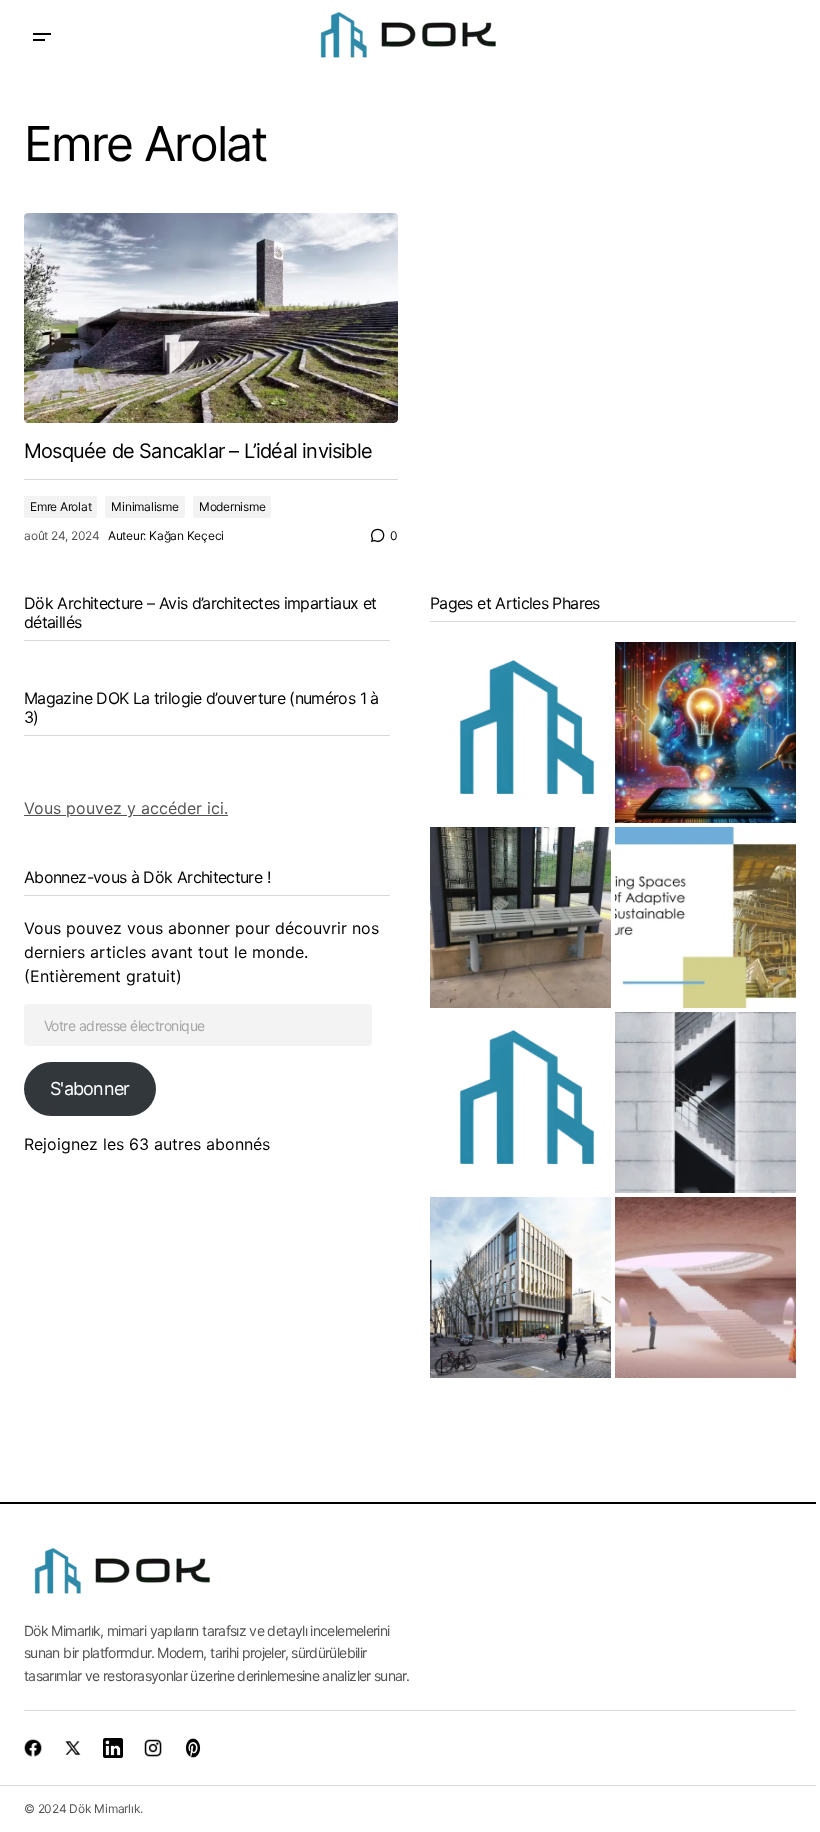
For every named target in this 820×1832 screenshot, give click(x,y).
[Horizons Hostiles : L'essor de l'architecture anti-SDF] (520, 917)
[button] (42, 37)
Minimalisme (144, 506)
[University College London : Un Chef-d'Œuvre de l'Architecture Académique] (520, 1287)
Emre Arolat (60, 506)
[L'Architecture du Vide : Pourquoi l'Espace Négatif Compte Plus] (705, 1102)
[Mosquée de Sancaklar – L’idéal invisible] (211, 318)
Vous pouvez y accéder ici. (126, 808)
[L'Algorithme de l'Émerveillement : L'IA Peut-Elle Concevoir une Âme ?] (705, 732)
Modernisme (232, 506)
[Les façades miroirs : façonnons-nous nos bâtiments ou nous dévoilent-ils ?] (520, 732)
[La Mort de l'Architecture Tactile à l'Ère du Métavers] (705, 1287)
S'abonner (90, 1088)
